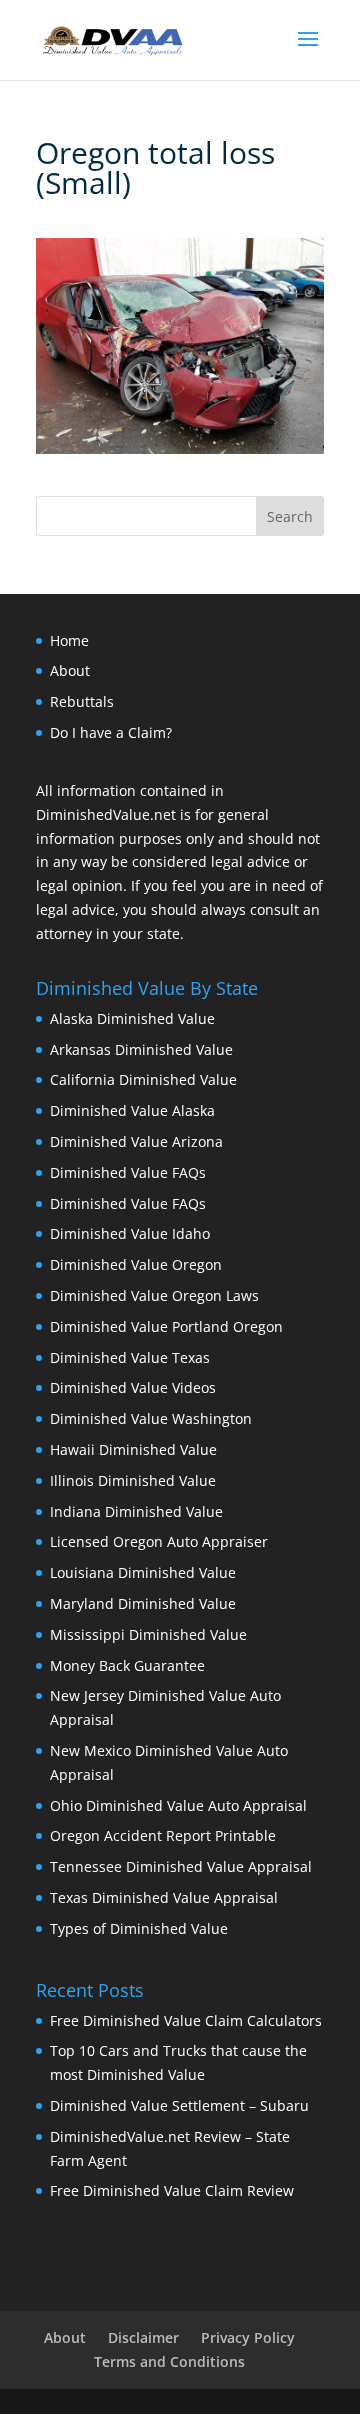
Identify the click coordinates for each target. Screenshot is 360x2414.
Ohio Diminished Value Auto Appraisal (178, 1805)
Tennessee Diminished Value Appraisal (181, 1866)
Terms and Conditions (169, 2361)
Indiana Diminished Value (136, 1511)
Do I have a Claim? (111, 732)
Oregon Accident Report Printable (163, 1835)
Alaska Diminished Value (132, 1018)
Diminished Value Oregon (136, 1264)
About (70, 670)
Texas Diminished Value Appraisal (164, 1897)
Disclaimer (143, 2337)
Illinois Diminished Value (133, 1480)
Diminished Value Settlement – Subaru (179, 2105)
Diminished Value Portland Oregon (166, 1326)
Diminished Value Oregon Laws (154, 1295)
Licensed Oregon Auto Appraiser (159, 1541)
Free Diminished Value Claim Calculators (186, 2020)
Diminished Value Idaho (130, 1233)
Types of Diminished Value (139, 1928)
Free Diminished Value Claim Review (172, 2190)
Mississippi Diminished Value (148, 1634)
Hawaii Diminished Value (133, 1449)
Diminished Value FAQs (128, 1172)
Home (69, 640)
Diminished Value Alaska (132, 1110)
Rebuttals (82, 701)
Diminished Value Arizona (136, 1141)
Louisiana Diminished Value (143, 1572)
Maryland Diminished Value (143, 1603)
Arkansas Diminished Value (141, 1049)
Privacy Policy (248, 2337)
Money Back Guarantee (127, 1665)
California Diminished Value (143, 1079)
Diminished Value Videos (133, 1387)
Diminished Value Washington (151, 1418)
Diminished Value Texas (130, 1357)
